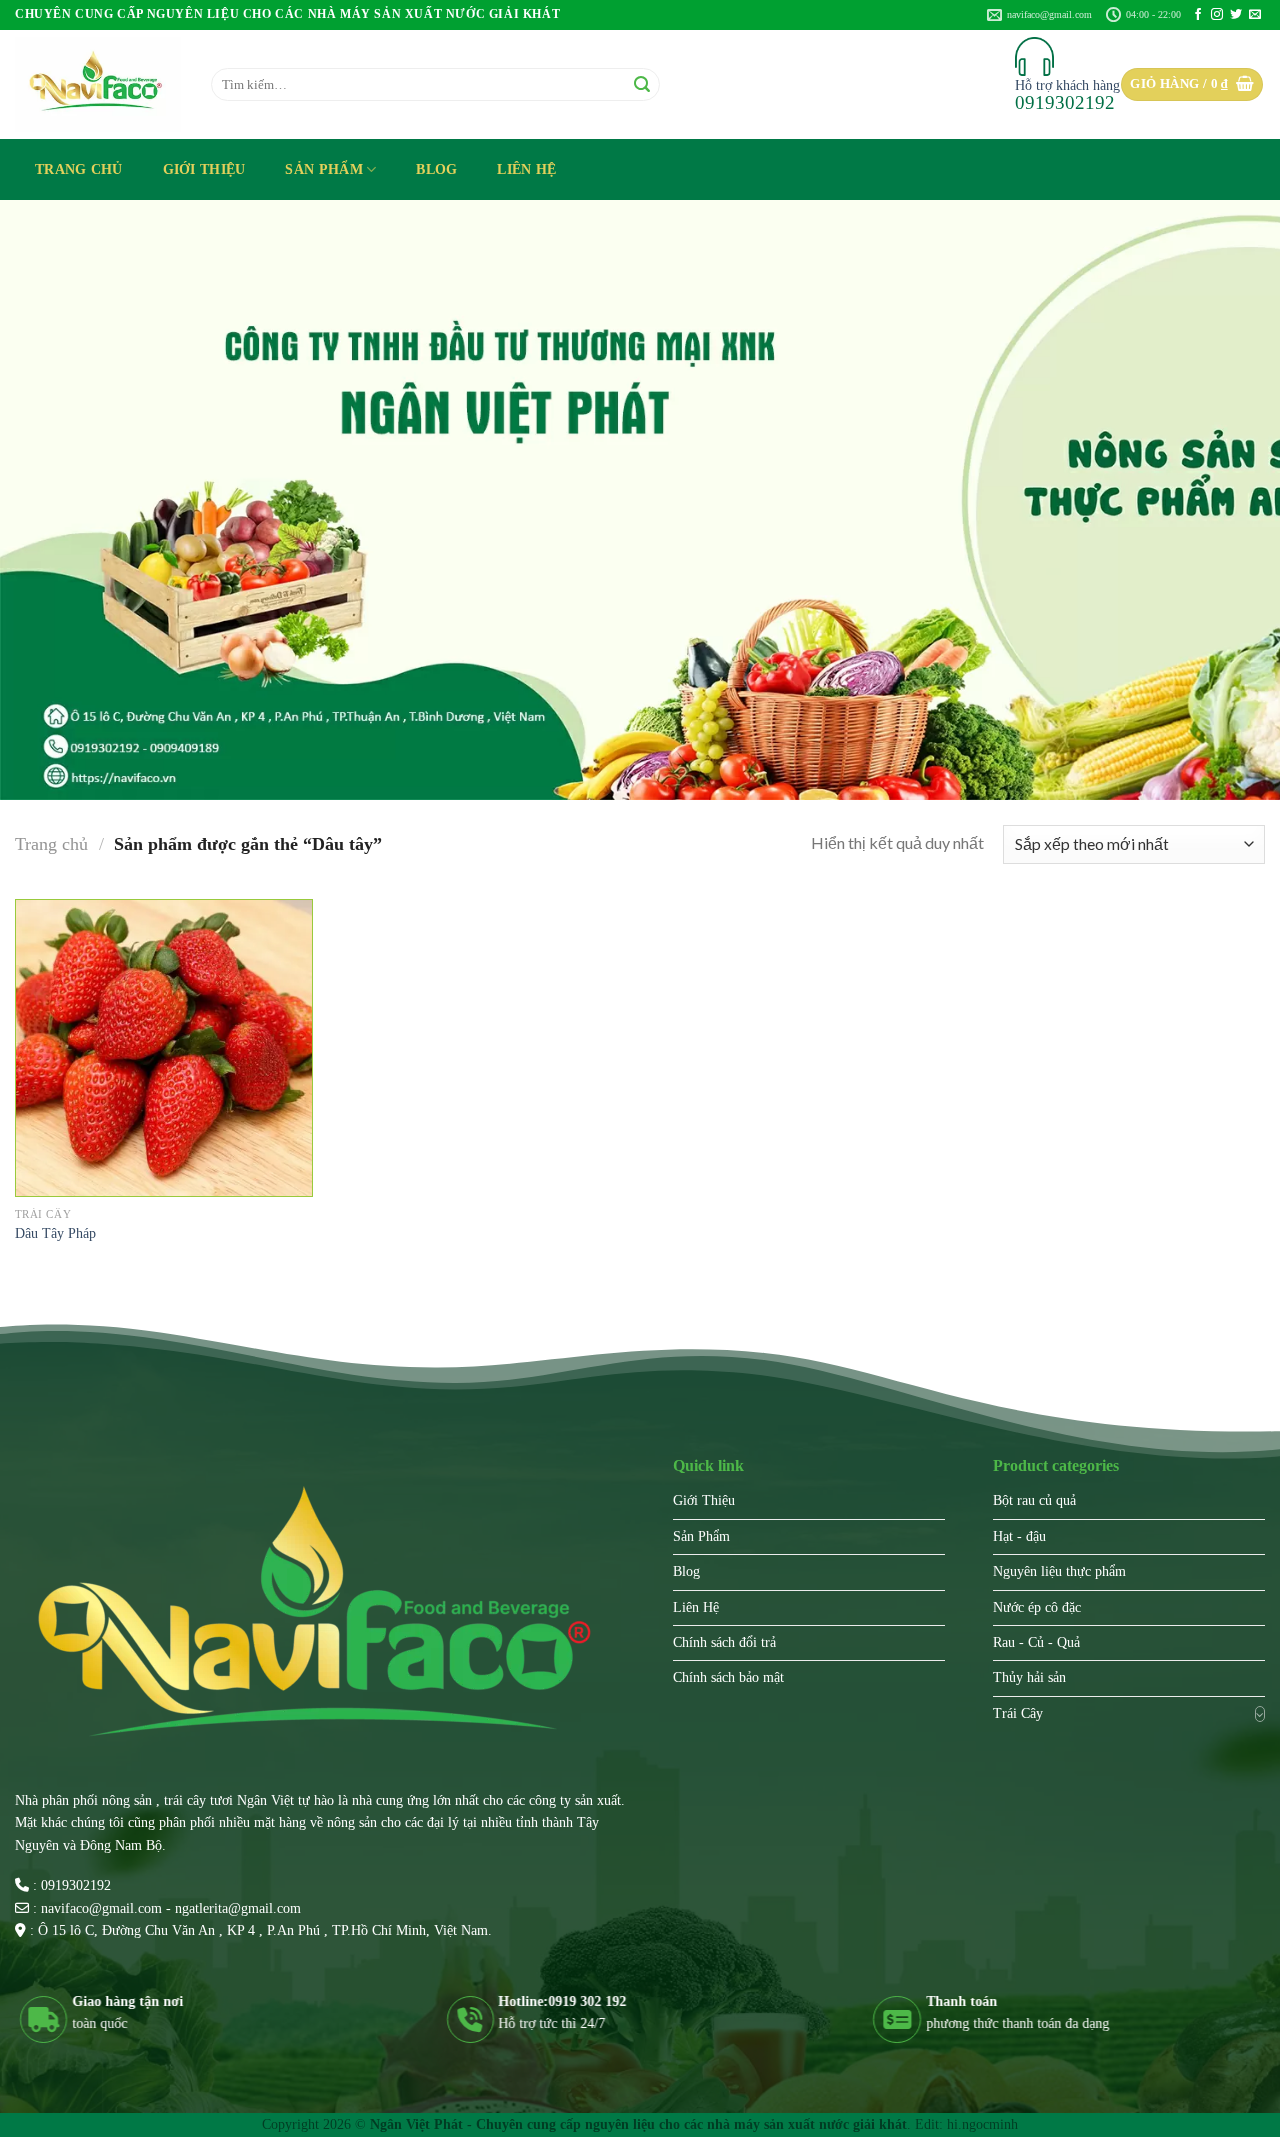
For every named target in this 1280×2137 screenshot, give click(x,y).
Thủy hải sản (1029, 1677)
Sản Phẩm (323, 169)
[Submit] (641, 84)
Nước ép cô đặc (1037, 1607)
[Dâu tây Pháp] (164, 1048)
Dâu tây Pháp (55, 1233)
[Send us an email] (1255, 15)
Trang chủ (51, 844)
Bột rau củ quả (1034, 1500)
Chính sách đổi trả (724, 1642)
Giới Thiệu (204, 169)
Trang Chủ (79, 169)
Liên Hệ (526, 169)
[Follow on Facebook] (1198, 15)
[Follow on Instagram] (1217, 15)
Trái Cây (1018, 1713)
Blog (436, 169)
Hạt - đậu (1019, 1536)
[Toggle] (1260, 1714)
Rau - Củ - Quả (1036, 1642)
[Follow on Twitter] (1236, 15)
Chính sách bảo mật (728, 1677)
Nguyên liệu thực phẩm (1059, 1571)
